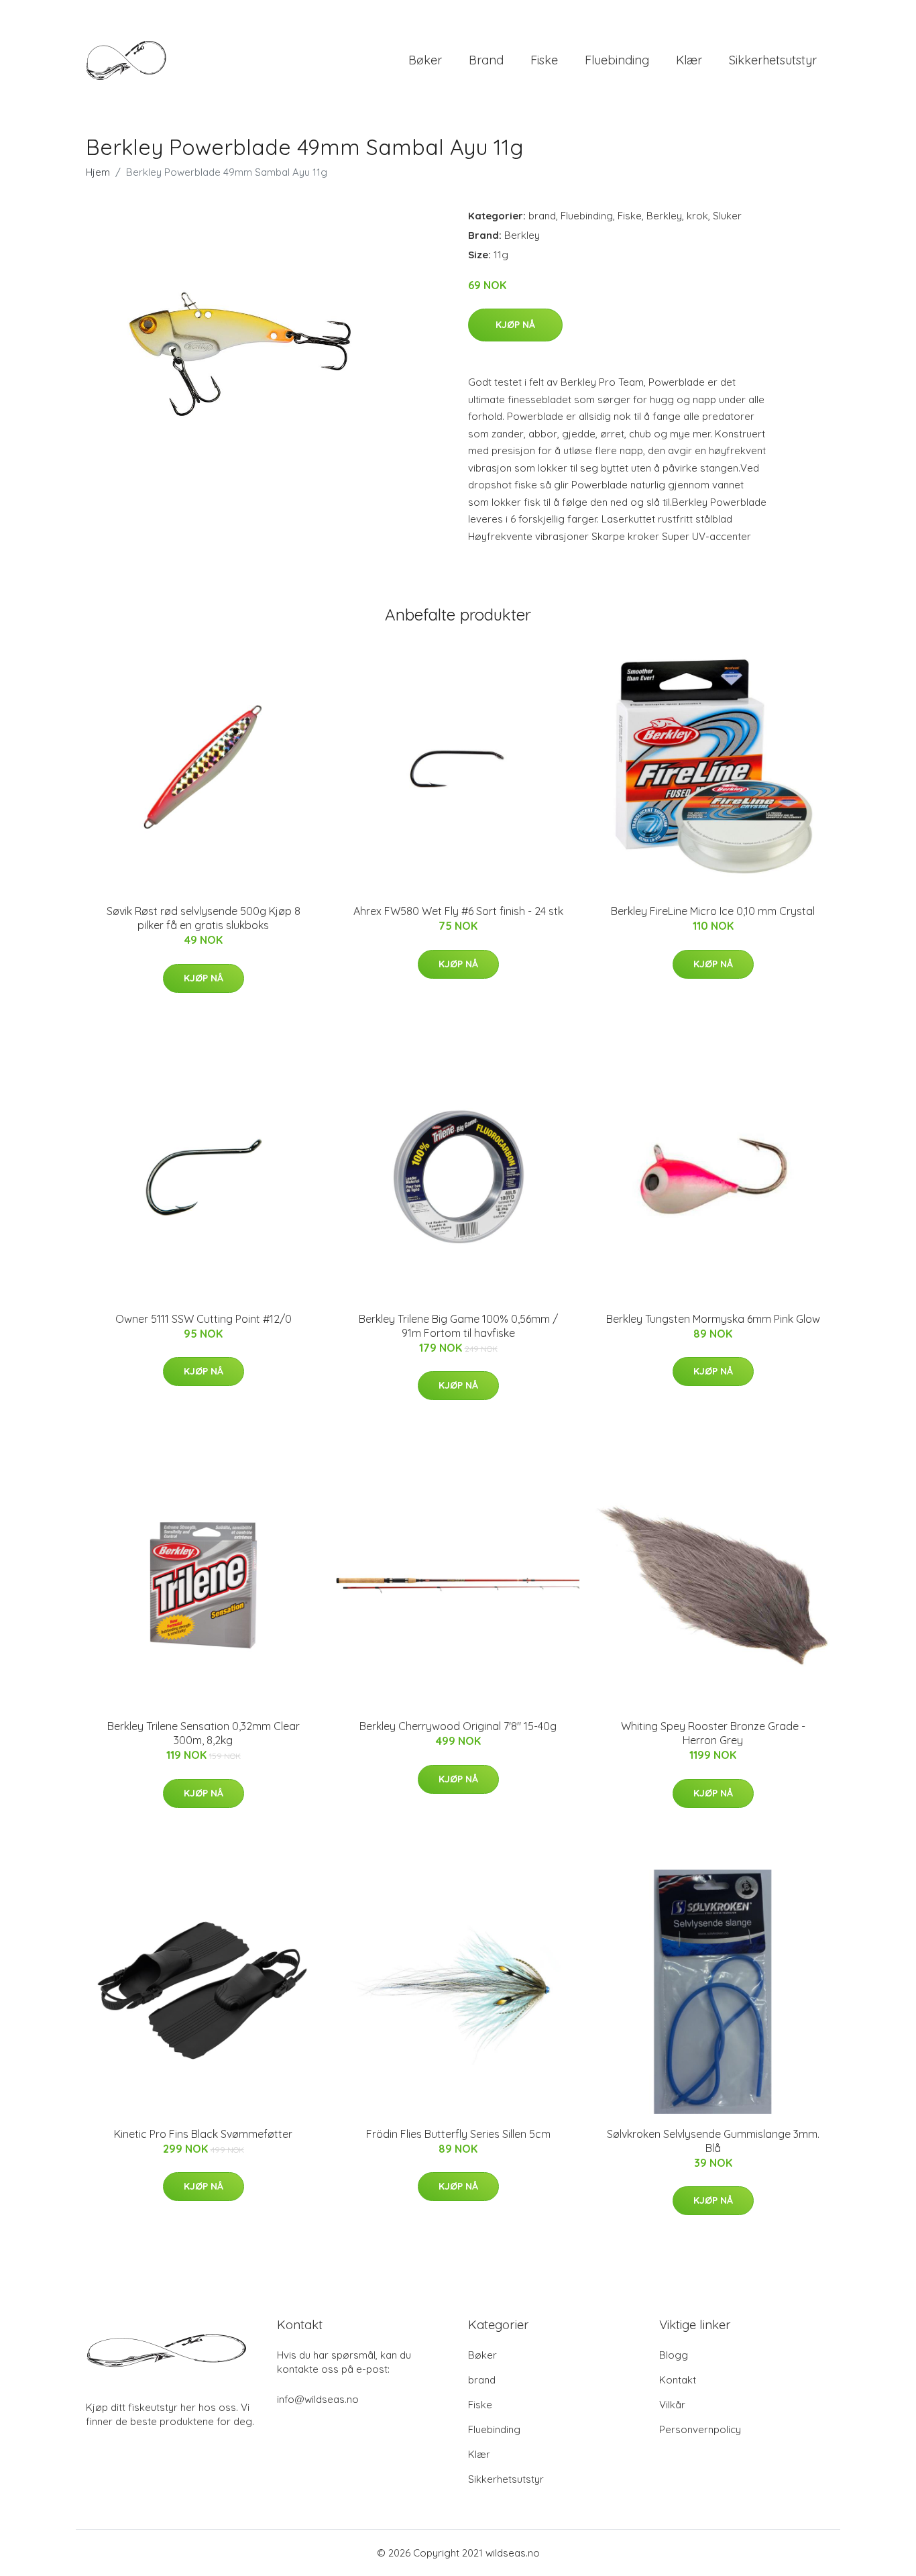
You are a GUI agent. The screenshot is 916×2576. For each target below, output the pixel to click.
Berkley (664, 216)
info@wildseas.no (318, 2399)
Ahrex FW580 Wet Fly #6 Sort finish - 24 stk (458, 911)
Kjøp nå (515, 325)
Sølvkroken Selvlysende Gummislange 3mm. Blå (713, 2141)
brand (486, 60)
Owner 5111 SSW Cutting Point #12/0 (204, 1319)
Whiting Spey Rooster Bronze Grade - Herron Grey (713, 1733)
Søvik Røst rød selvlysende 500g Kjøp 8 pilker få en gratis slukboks (204, 918)
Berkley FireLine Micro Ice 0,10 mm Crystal (713, 911)
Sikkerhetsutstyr (773, 60)
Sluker (727, 216)
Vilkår (672, 2405)
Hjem (98, 172)
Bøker (425, 60)
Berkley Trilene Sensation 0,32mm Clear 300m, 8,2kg (204, 1733)
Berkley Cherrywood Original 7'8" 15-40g (458, 1726)
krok (697, 216)
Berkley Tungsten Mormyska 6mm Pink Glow (713, 1319)
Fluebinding (617, 60)
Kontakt (678, 2380)
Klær (689, 60)
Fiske (544, 60)
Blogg (674, 2355)
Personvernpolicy (700, 2429)
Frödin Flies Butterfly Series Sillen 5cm (458, 2134)
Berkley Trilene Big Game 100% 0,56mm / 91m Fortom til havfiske (458, 1326)
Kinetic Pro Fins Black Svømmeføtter (203, 2134)
